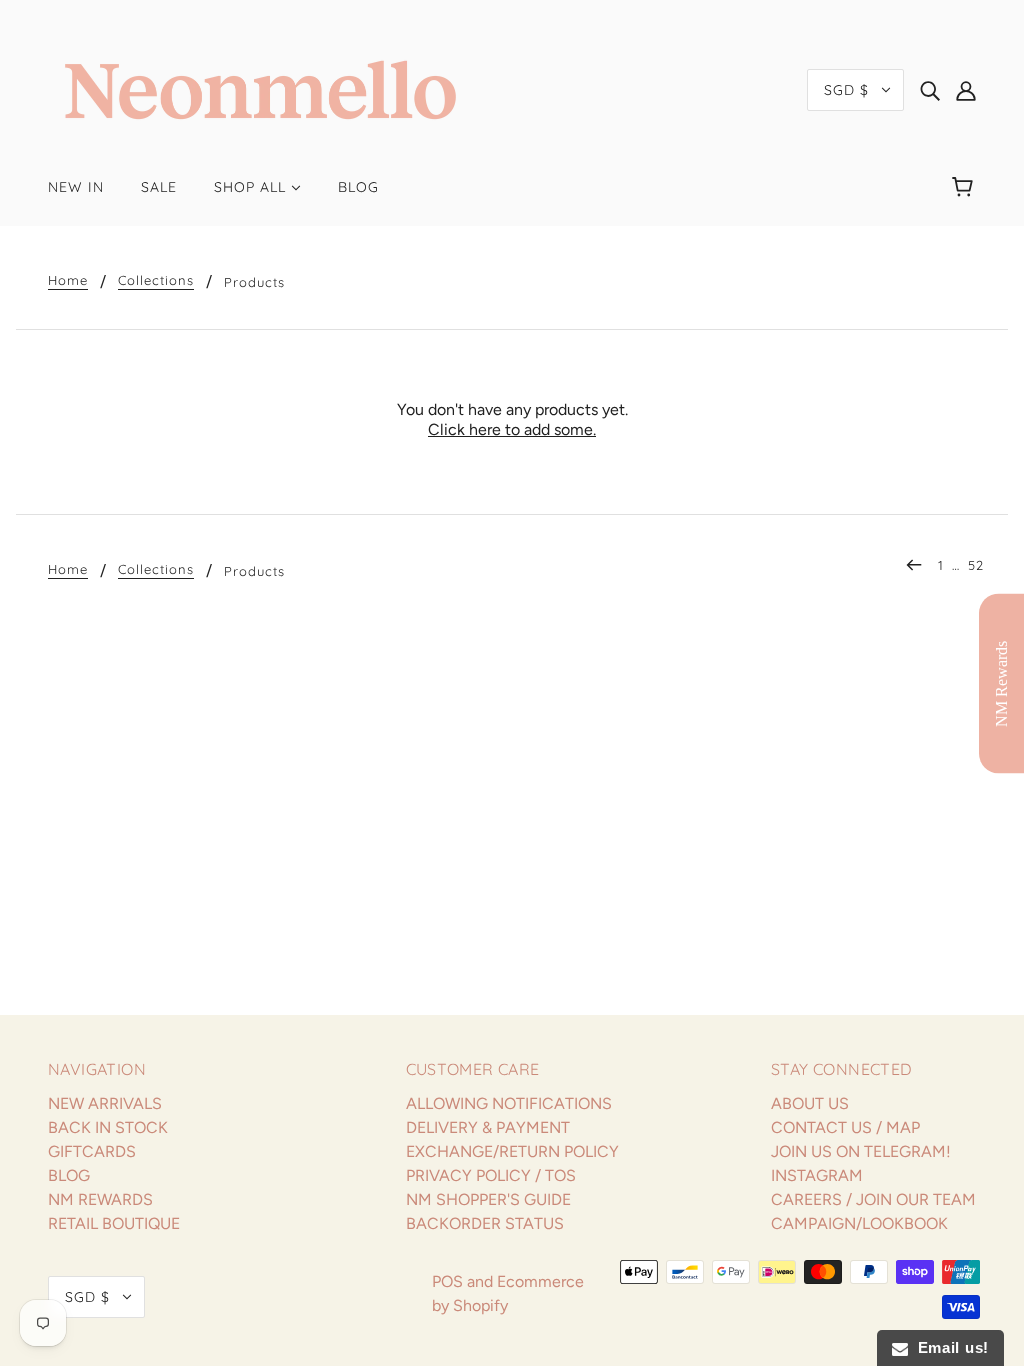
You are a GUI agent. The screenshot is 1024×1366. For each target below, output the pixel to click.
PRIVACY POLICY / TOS (491, 1175)
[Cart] (965, 187)
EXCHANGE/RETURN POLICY (512, 1151)
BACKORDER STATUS (485, 1223)
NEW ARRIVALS (105, 1103)
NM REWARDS (100, 1199)
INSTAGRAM (817, 1175)
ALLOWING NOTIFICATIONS (509, 1103)
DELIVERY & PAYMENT (488, 1127)
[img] (930, 90)
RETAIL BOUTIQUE (114, 1223)
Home (68, 281)
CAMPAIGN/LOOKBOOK (859, 1223)
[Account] (966, 90)
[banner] (260, 88)
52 (976, 565)
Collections (156, 281)
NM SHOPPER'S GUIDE (488, 1199)
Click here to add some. (512, 429)
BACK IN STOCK (108, 1127)
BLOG (69, 1175)
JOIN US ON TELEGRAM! (861, 1151)
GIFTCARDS (92, 1151)
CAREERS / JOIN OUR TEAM (873, 1199)
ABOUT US (810, 1103)
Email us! (948, 1347)
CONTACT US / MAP (845, 1127)
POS (447, 1281)
